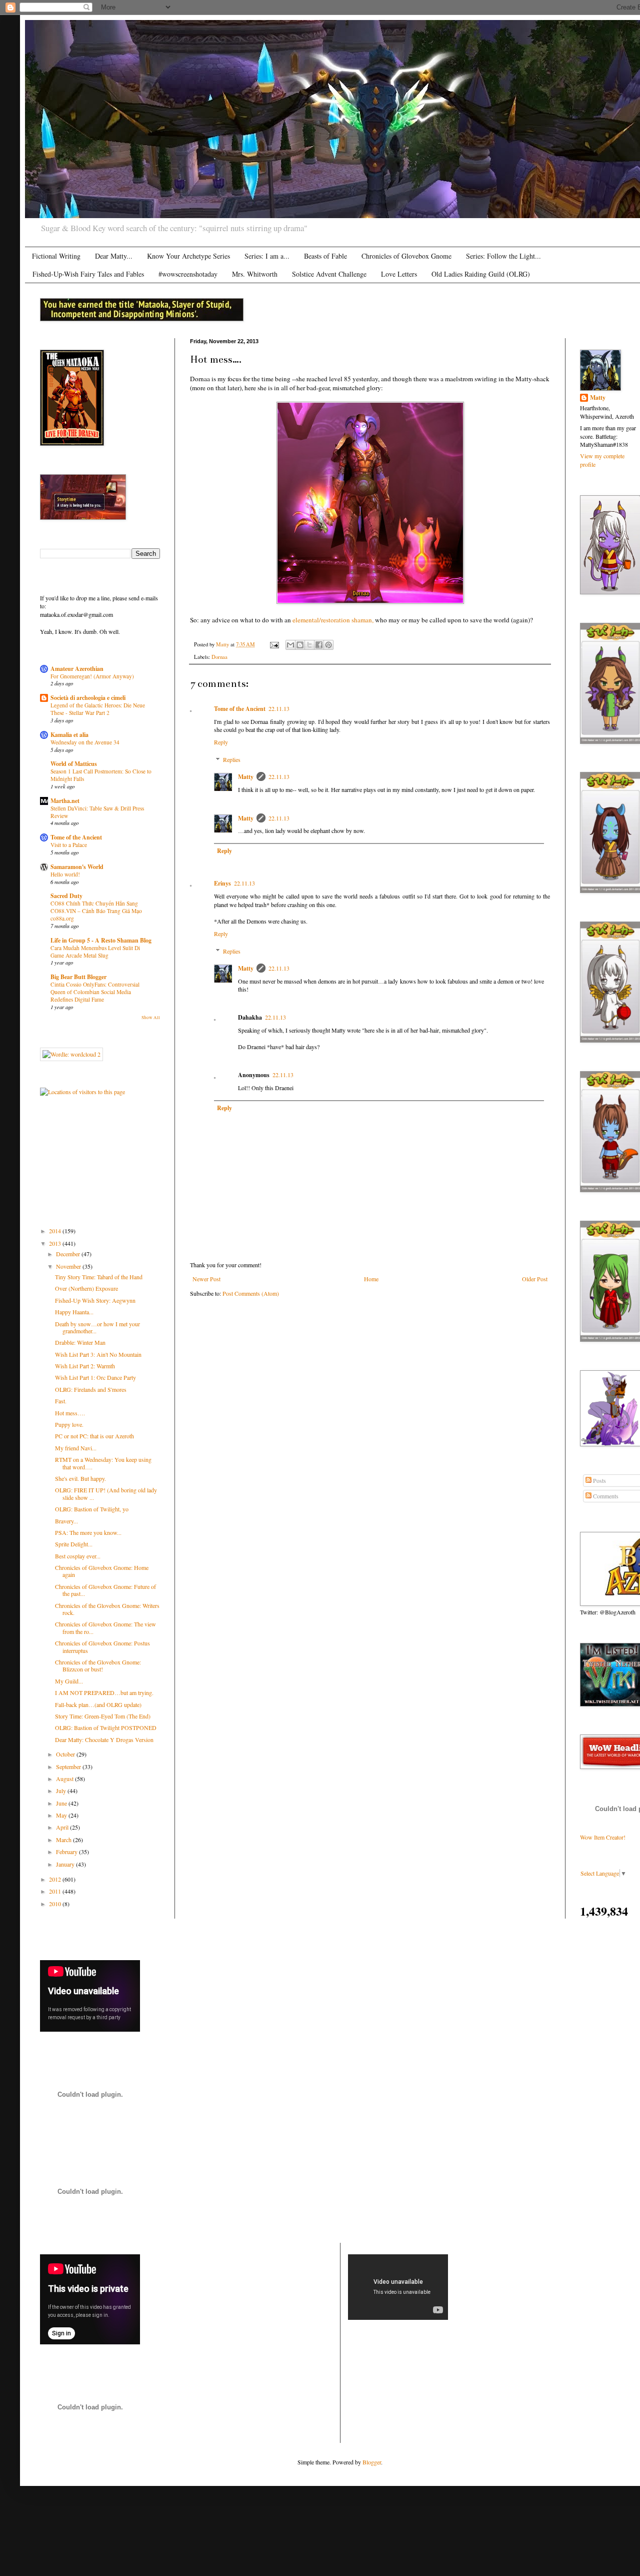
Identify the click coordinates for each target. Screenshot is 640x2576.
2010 (56, 1904)
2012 (56, 1879)
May (62, 1815)
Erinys (222, 883)
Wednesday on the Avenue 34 (85, 742)
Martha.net (65, 801)
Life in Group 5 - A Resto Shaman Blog (101, 940)
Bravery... (66, 1521)
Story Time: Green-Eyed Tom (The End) (103, 1716)
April (63, 1827)
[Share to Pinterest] (328, 645)
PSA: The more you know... (88, 1532)
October (66, 1754)
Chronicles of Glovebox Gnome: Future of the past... (105, 1590)
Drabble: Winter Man (80, 1342)
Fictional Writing (56, 256)
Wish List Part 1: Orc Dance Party (95, 1377)
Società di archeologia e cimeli (88, 698)
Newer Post (206, 1279)
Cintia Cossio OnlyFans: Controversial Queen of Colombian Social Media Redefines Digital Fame (95, 992)
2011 (56, 1891)
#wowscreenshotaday (188, 274)
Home (371, 1279)
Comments (605, 1496)
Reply (221, 742)
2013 (56, 1243)
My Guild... (69, 1681)
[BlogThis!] (300, 645)
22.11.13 (279, 708)
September (69, 1767)
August (65, 1779)
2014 (56, 1231)
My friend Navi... (76, 1448)
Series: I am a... (267, 256)
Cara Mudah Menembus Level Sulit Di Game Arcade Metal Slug (95, 952)
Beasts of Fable (325, 256)
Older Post (535, 1279)
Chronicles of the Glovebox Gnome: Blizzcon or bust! (98, 1665)
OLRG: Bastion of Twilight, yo (92, 1509)
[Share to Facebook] (319, 645)
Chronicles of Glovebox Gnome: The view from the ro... (105, 1627)
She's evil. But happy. (80, 1478)
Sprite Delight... (74, 1544)
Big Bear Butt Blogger (78, 977)
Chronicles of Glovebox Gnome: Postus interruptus (102, 1646)
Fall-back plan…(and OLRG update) (98, 1704)
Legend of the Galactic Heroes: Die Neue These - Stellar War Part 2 (98, 709)
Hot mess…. (70, 1413)
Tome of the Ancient (240, 709)
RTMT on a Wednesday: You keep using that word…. (103, 1463)
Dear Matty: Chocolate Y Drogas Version (104, 1740)
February (67, 1852)
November (69, 1266)
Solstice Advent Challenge (329, 274)
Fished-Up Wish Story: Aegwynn (95, 1300)
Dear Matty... (114, 256)
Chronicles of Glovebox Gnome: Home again (102, 1571)
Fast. (61, 1401)
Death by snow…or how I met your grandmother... (97, 1327)
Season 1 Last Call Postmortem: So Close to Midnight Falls (101, 775)
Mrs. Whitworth (255, 274)
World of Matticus (74, 764)
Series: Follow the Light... (503, 256)
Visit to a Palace (69, 845)
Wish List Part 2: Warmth (85, 1366)
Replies (232, 759)
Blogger (372, 2462)
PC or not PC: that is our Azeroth (94, 1436)
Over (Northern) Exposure (86, 1288)
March (64, 1840)
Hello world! (65, 874)
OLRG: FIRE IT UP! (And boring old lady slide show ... (106, 1493)
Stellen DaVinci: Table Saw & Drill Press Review (97, 812)
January (66, 1864)
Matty (246, 777)
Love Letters (399, 274)
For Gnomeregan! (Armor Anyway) (92, 676)
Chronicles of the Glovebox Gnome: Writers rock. (107, 1609)
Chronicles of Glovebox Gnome (406, 256)
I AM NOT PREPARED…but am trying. (104, 1692)
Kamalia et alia (69, 735)
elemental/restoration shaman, (333, 620)
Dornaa (219, 657)
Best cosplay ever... (78, 1556)
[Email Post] (274, 644)
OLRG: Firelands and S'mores (91, 1389)
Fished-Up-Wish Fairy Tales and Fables (88, 274)
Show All (151, 1018)
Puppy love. (69, 1424)
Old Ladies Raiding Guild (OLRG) (481, 274)
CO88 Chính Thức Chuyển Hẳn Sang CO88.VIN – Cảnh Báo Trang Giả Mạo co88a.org (96, 911)
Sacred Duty (66, 896)
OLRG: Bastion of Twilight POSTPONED (106, 1728)
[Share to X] (309, 645)
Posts (599, 1480)
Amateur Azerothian (77, 669)
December (69, 1254)
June (62, 1803)
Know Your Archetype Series (188, 256)
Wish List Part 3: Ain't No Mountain (98, 1354)
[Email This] (290, 645)
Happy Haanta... (74, 1312)
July (62, 1791)
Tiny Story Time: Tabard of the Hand (99, 1277)
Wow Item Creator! (603, 1837)
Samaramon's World (77, 867)
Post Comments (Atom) (251, 1293)
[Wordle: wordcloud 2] (71, 1054)
